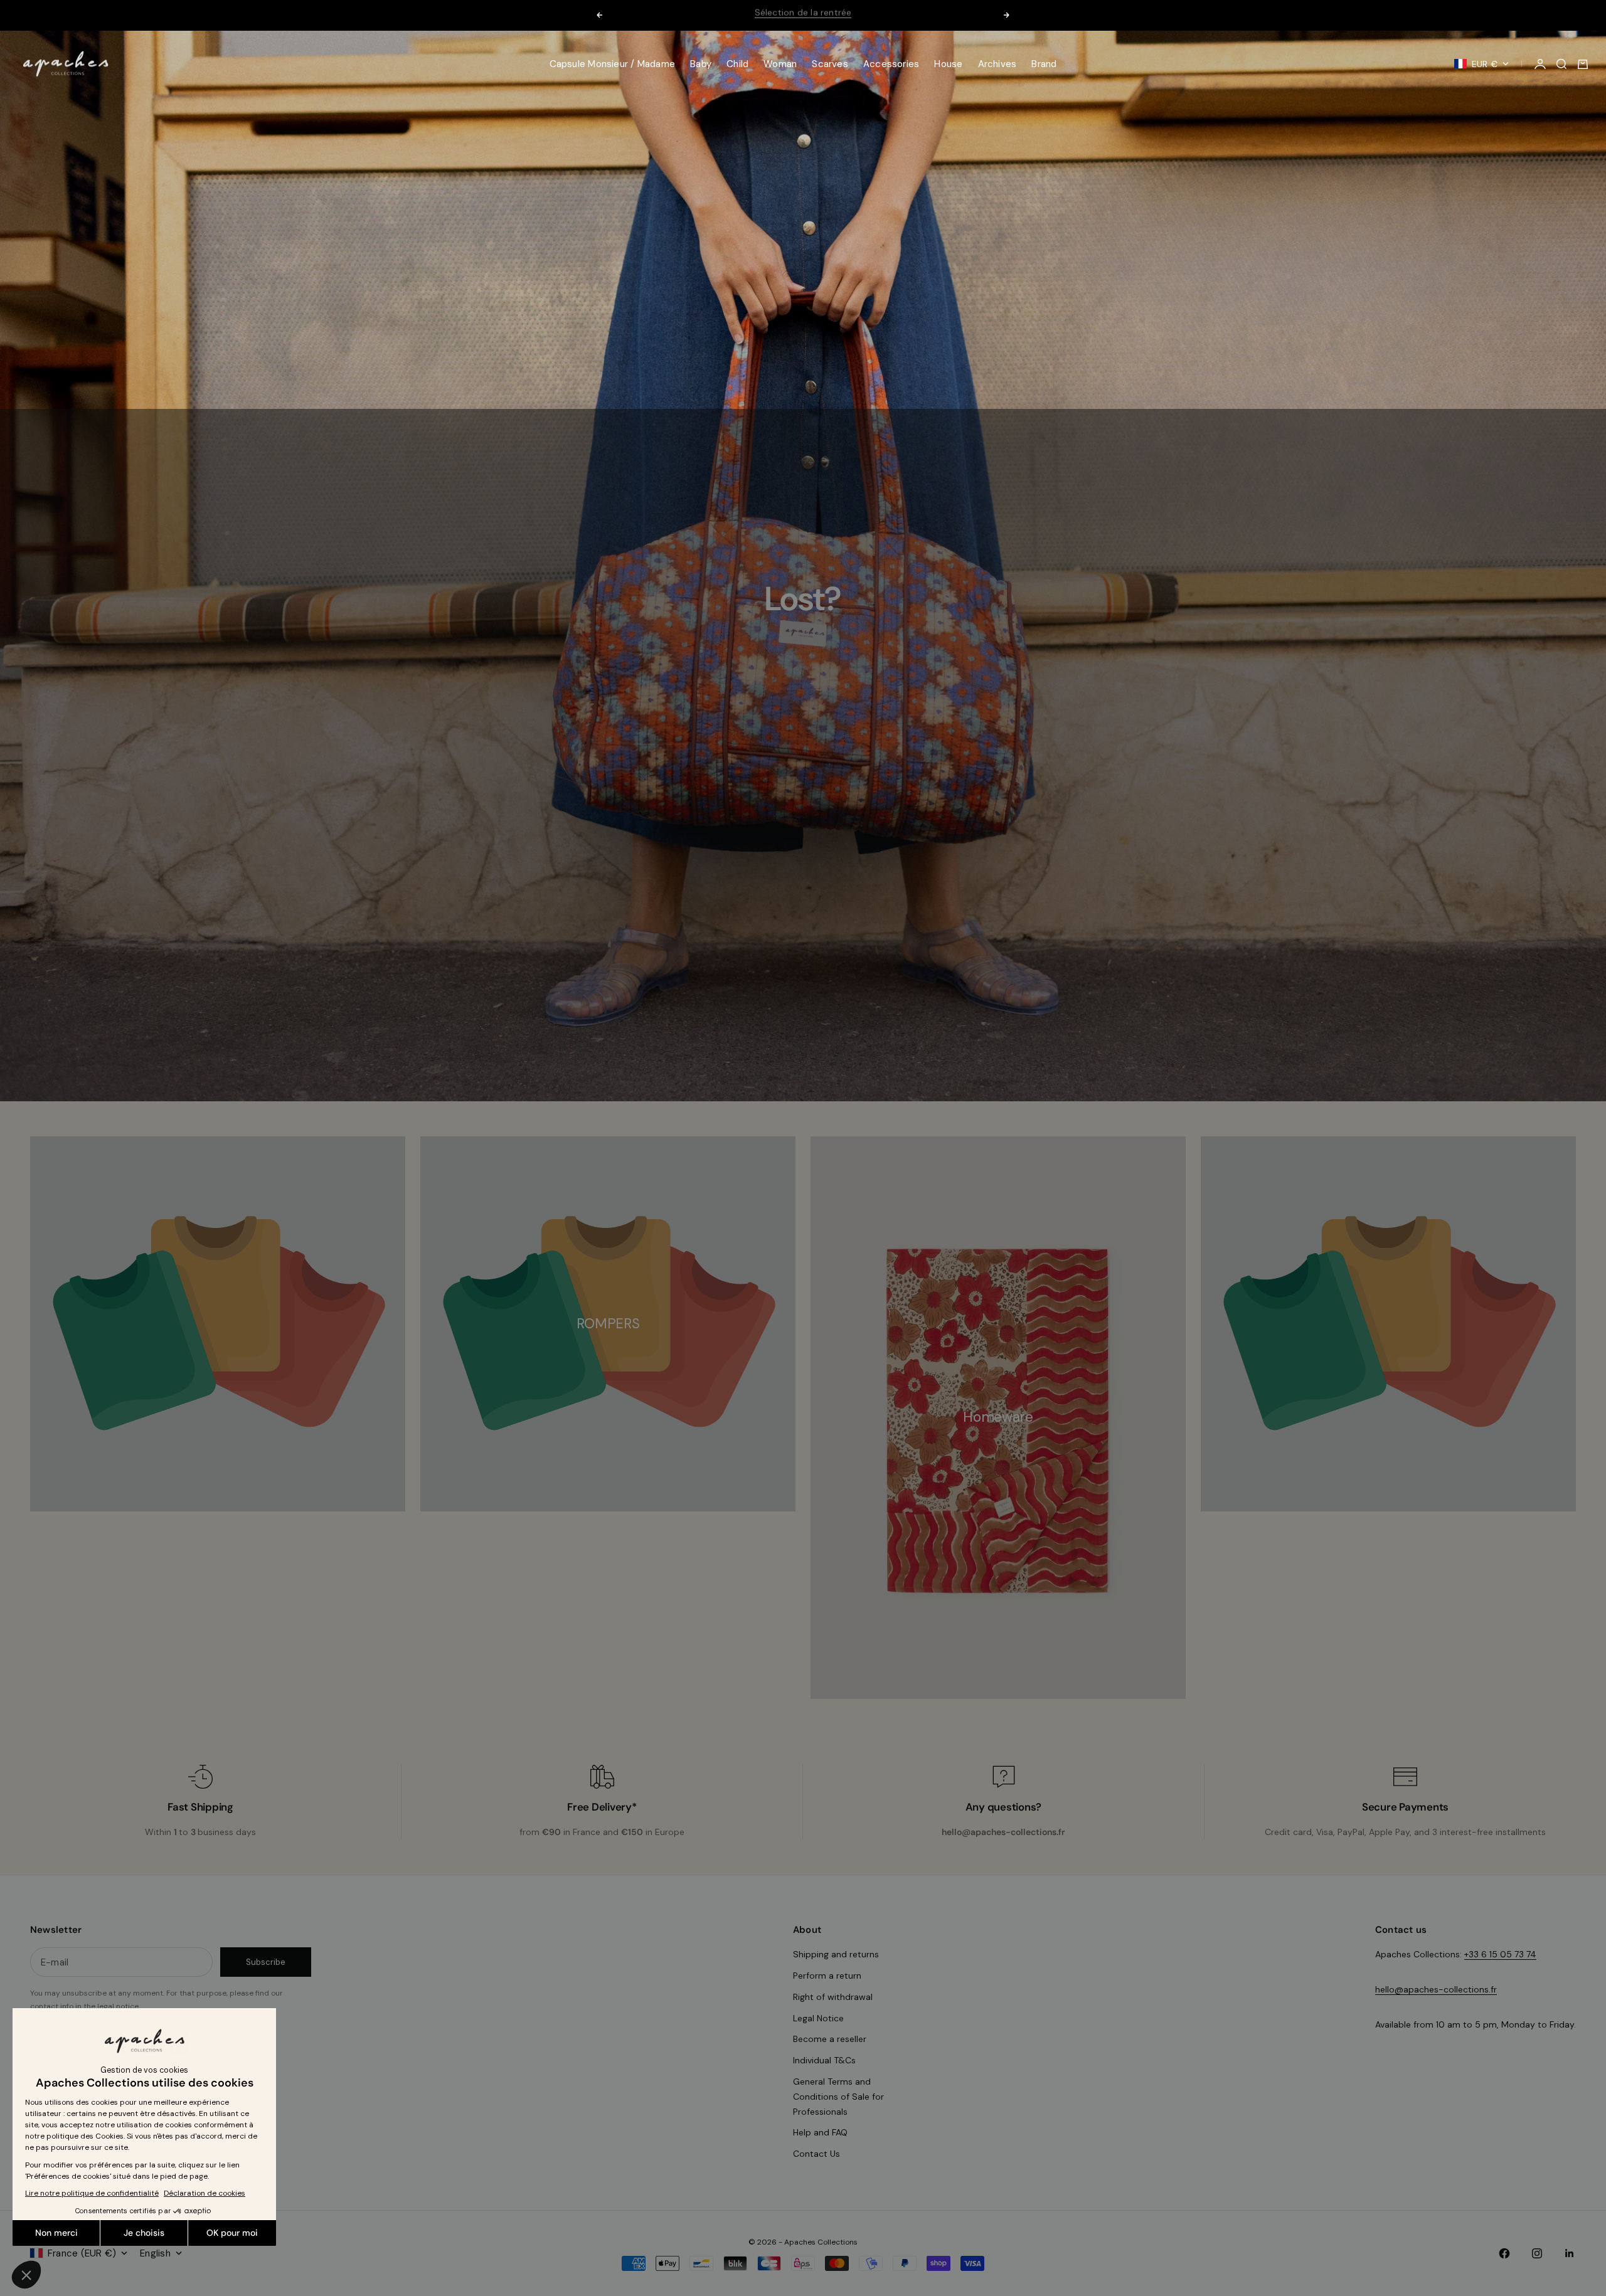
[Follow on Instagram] (1537, 2253)
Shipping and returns (836, 1954)
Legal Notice (818, 2018)
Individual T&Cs (824, 2060)
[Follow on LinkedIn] (1570, 2253)
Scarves (830, 64)
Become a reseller (830, 2039)
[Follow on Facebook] (1504, 2253)
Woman (780, 64)
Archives (997, 64)
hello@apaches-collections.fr (1436, 1989)
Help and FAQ (820, 2132)
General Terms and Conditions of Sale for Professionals (838, 2097)
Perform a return (827, 1976)
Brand (1044, 64)
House (948, 64)
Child (737, 64)
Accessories (891, 64)
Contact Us (816, 2154)
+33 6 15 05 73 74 (1500, 1954)
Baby (701, 64)
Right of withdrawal (833, 1997)
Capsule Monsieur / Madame (613, 64)
